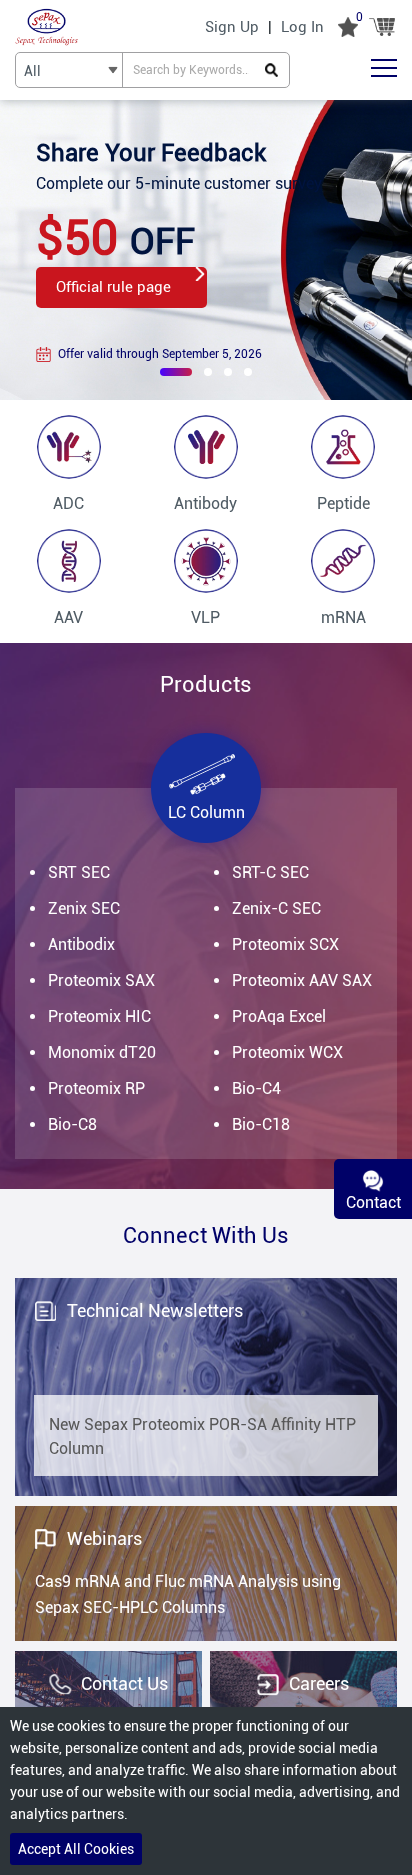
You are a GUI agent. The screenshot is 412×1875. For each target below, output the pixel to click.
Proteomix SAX (101, 980)
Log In (302, 27)
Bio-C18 (261, 1124)
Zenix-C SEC (276, 908)
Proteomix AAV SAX (302, 980)
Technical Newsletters (155, 1310)
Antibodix (81, 944)
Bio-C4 (256, 1088)
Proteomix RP (96, 1088)
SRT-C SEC (270, 872)
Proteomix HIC (99, 1016)
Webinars (104, 1538)
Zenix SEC (84, 908)
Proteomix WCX (287, 1052)
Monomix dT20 (102, 1052)
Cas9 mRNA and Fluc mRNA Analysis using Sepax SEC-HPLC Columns (188, 1594)
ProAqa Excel (279, 1016)
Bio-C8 (72, 1124)
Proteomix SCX (285, 944)
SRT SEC (79, 872)
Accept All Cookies (76, 1849)
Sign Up (232, 27)
